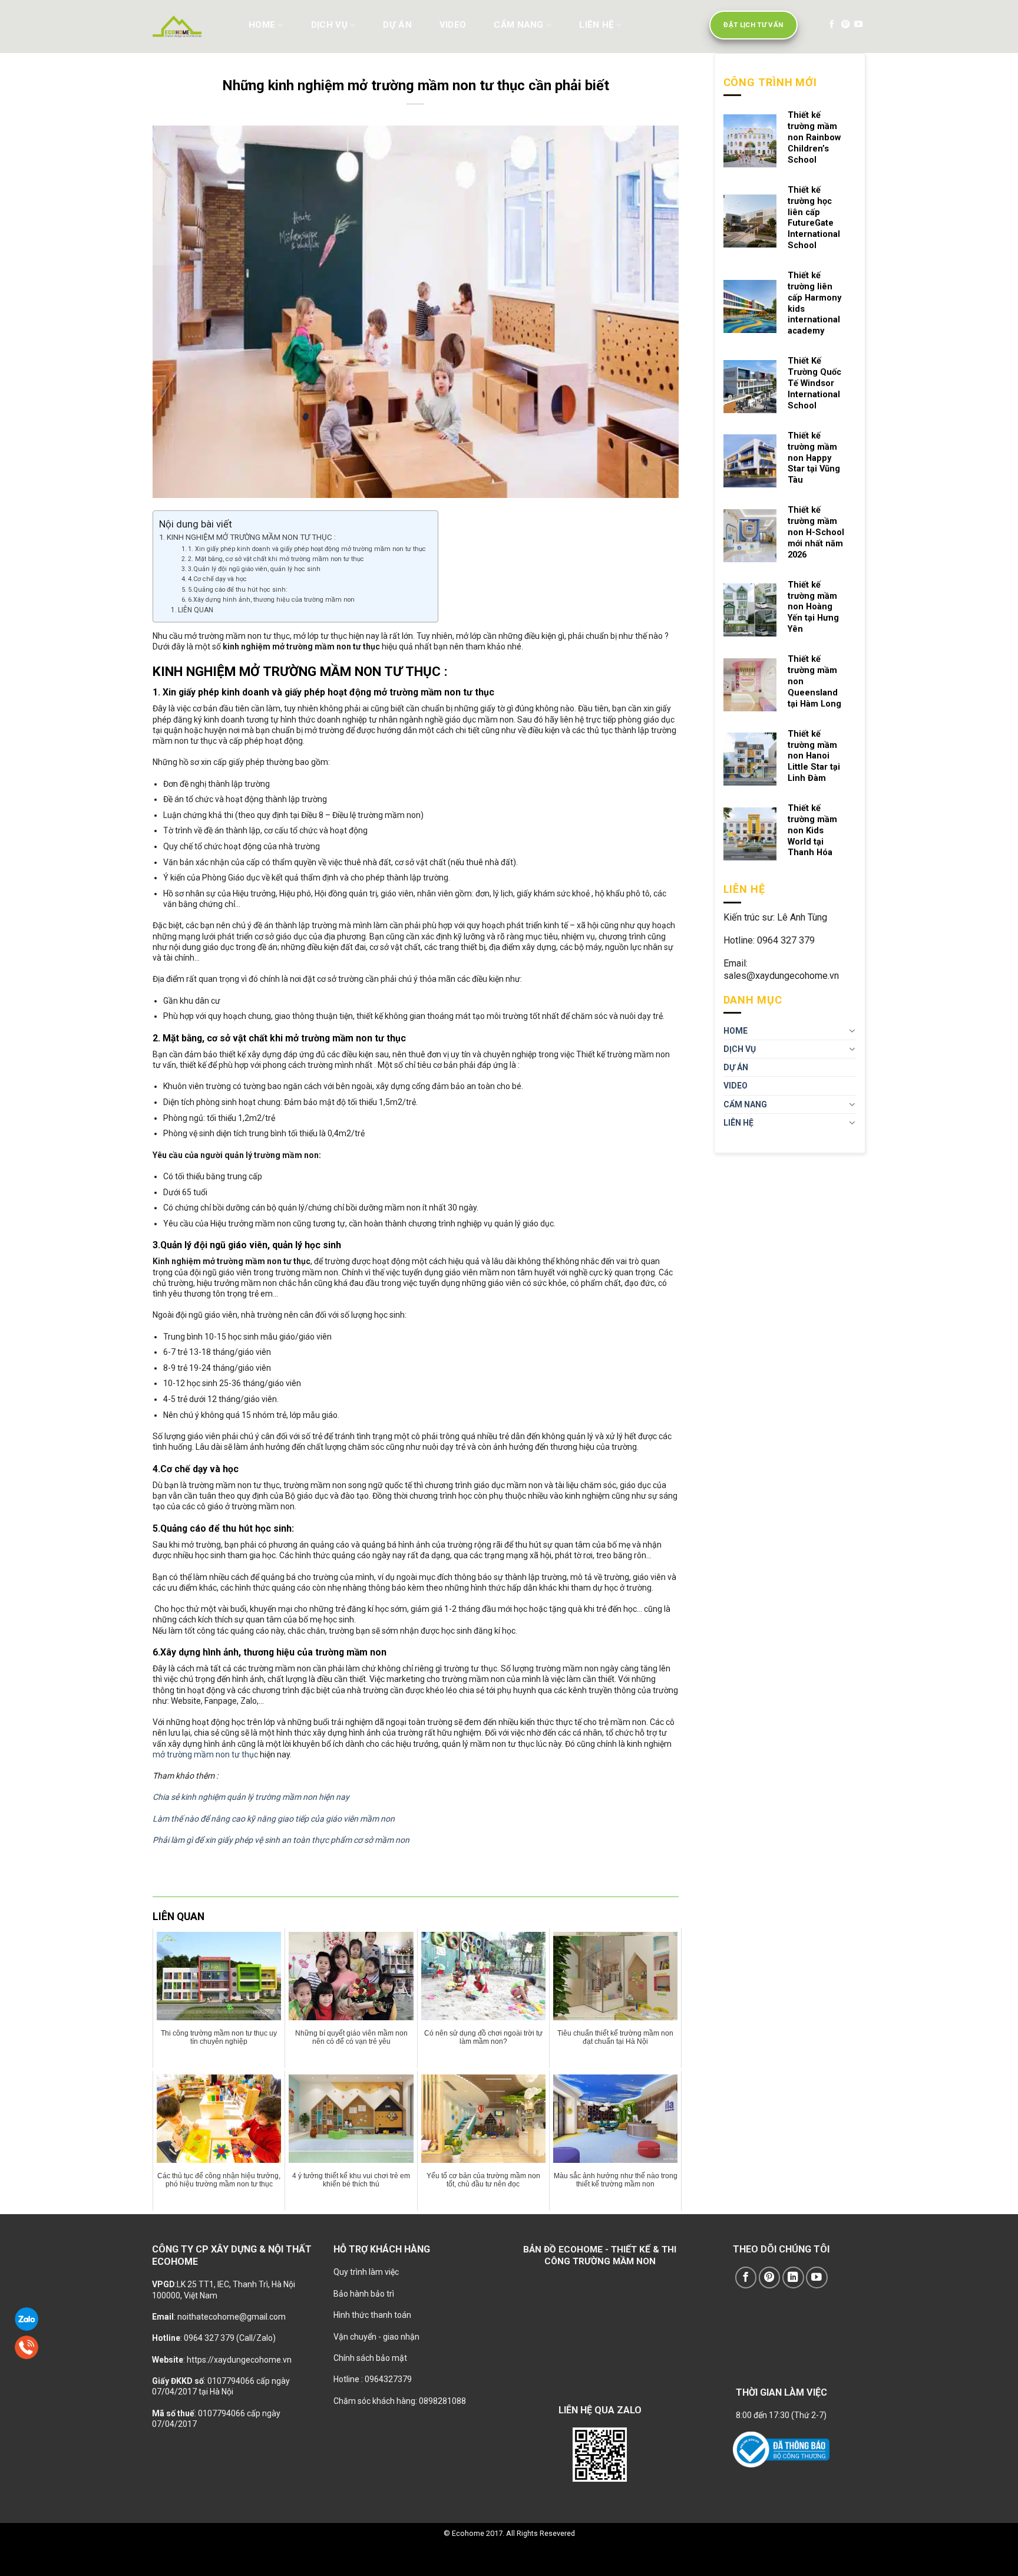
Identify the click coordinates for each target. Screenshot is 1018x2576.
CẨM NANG (518, 25)
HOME (262, 25)
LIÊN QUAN (196, 610)
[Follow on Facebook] (832, 25)
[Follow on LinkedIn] (793, 2277)
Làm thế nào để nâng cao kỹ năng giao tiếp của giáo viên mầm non (274, 1819)
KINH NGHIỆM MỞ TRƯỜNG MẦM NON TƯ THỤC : (251, 537)
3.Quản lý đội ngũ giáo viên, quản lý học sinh (254, 569)
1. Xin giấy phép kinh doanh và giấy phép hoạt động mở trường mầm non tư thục (307, 549)
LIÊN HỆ (596, 25)
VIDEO (453, 25)
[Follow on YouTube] (858, 25)
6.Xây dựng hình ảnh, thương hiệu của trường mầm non (271, 600)
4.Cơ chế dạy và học (217, 579)
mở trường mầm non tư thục (205, 1754)
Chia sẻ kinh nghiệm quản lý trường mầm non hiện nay (251, 1797)
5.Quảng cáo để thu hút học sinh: (238, 590)
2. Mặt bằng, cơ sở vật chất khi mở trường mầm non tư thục (276, 559)
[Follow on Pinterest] (845, 25)
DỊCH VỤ (329, 25)
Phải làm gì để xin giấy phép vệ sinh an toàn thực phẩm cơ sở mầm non (281, 1840)
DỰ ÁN (397, 25)
